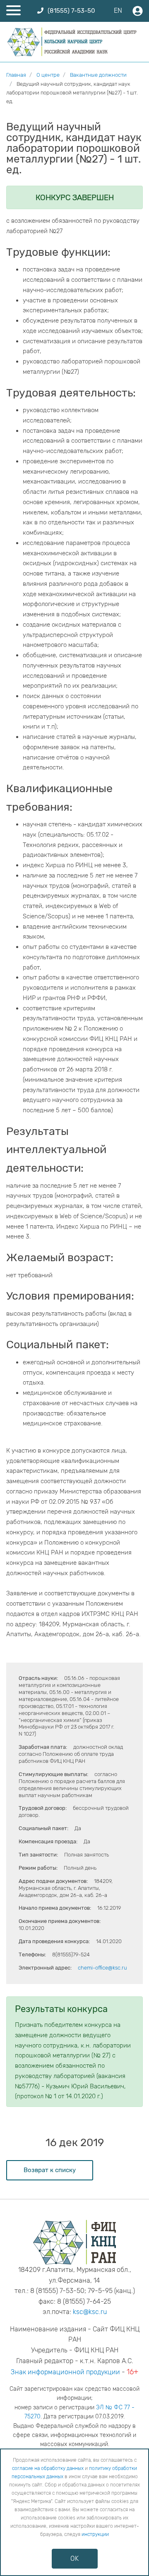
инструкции (95, 2534)
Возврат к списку (50, 2170)
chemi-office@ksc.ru (102, 1968)
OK (74, 2558)
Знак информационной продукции (65, 2372)
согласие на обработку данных (48, 2468)
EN (118, 11)
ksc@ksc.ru (90, 2312)
